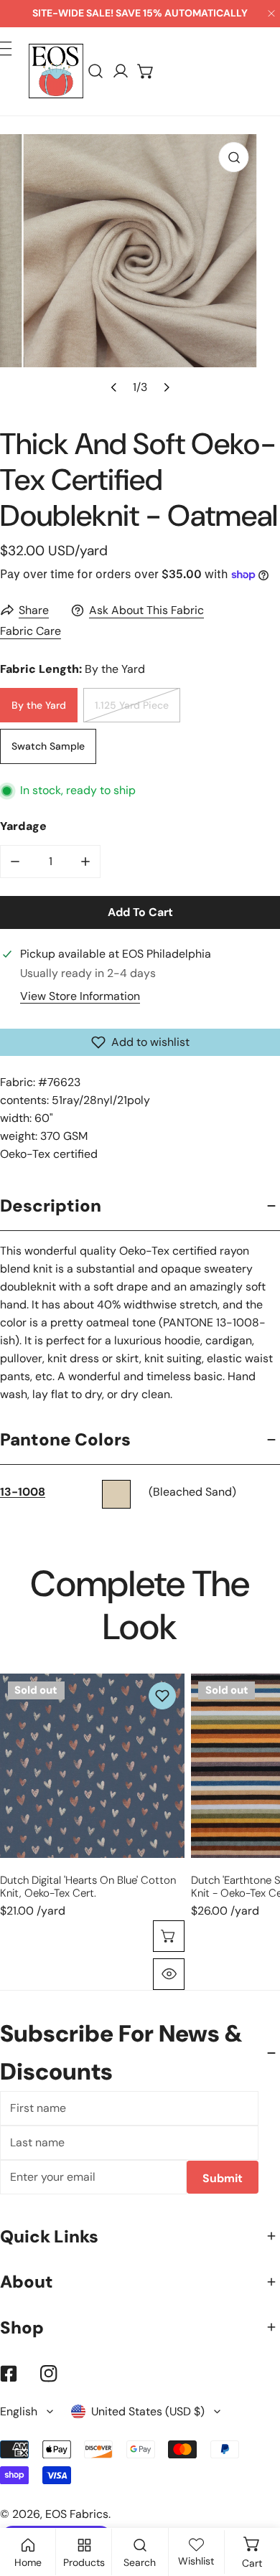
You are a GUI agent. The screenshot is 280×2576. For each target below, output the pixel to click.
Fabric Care (31, 631)
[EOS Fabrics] (56, 71)
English (19, 2411)
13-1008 (23, 1492)
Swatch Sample (48, 746)
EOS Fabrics (77, 2514)
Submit (223, 2178)
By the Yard (39, 705)
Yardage (23, 826)
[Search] (96, 71)
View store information (80, 996)
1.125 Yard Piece (132, 705)
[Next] (165, 387)
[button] (146, 71)
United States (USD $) (148, 2411)
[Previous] (114, 387)
